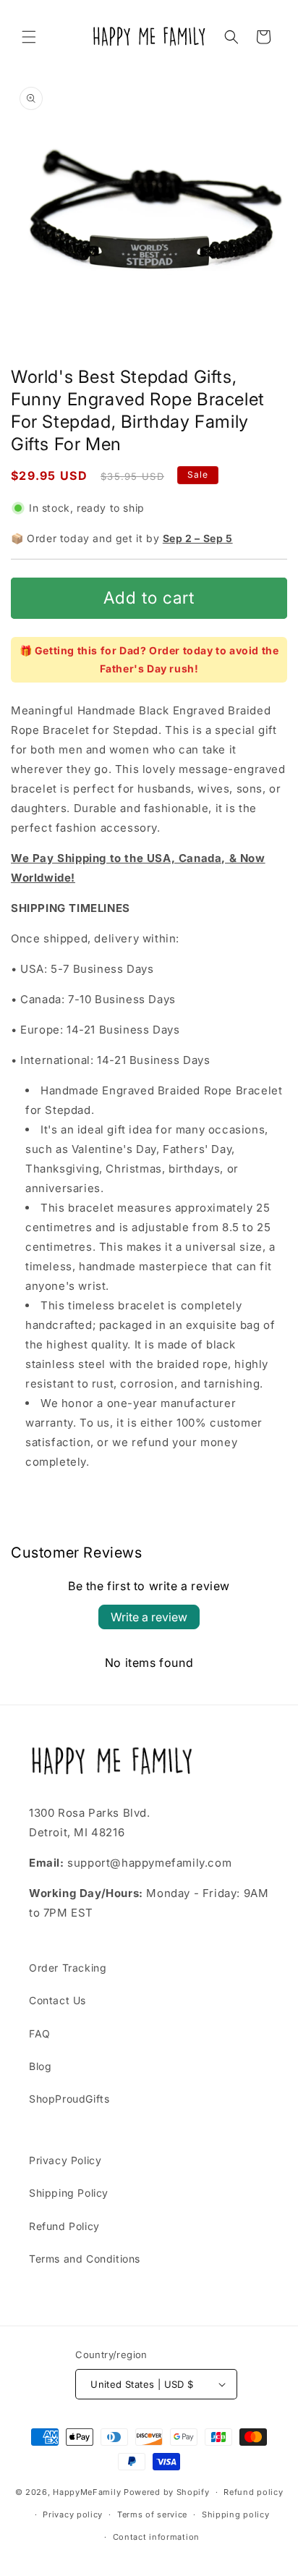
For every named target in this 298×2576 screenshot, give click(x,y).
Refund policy (253, 2492)
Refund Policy (64, 2226)
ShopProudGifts (69, 2099)
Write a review (149, 1617)
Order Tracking (68, 1968)
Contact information (156, 2537)
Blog (40, 2066)
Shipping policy (236, 2514)
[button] (29, 37)
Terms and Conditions (85, 2259)
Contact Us (58, 2000)
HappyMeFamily (87, 2492)
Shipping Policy (69, 2193)
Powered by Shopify (167, 2492)
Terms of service (152, 2514)
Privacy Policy (65, 2160)
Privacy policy (73, 2514)
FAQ (40, 2034)
